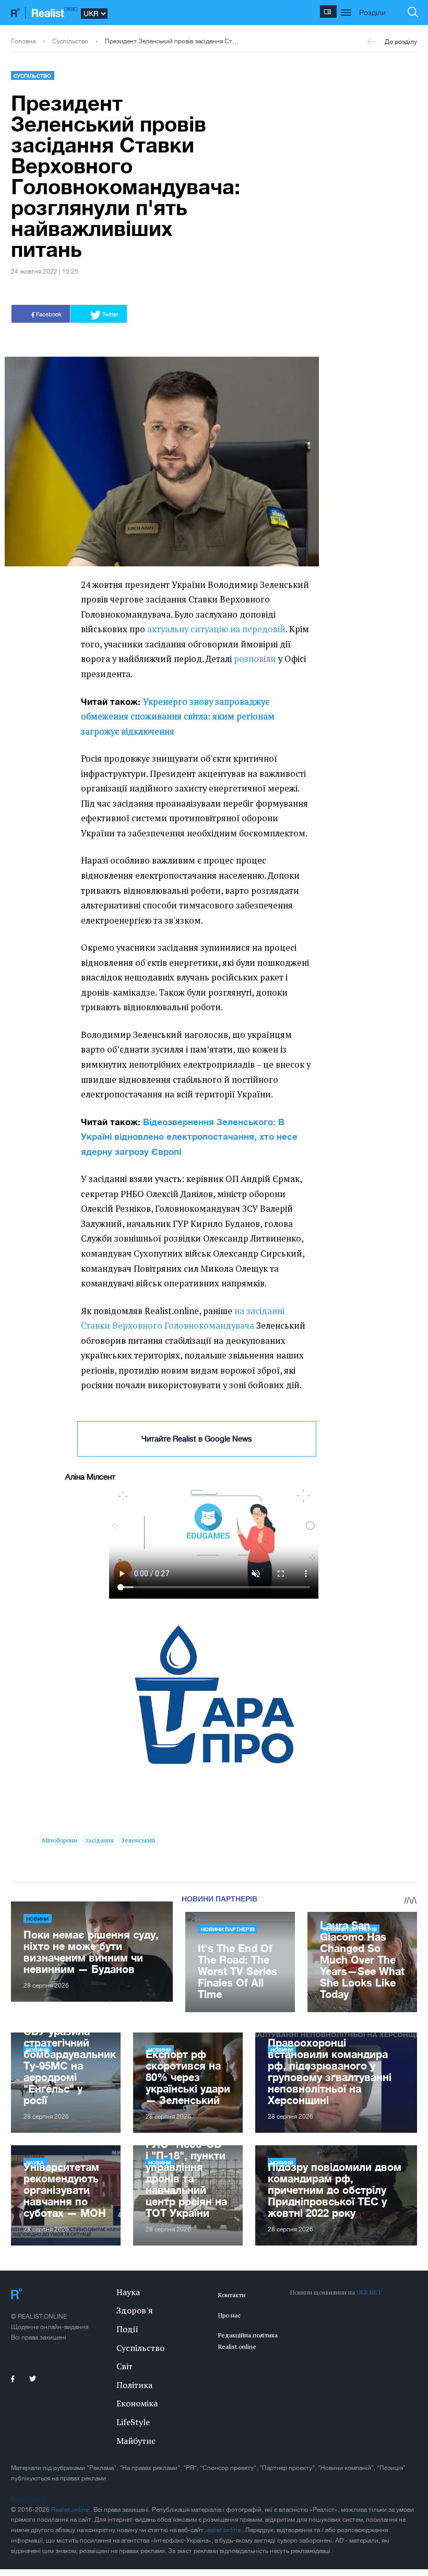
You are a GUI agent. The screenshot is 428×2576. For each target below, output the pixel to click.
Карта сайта (28, 2499)
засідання (99, 1840)
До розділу (401, 42)
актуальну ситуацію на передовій (216, 629)
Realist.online (71, 2510)
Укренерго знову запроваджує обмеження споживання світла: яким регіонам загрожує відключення (178, 717)
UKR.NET (369, 2292)
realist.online (224, 2530)
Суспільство (70, 41)
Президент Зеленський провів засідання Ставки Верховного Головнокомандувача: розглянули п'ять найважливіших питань (172, 41)
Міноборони (60, 1840)
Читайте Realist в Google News (197, 1439)
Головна (23, 41)
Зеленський (138, 1840)
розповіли (255, 659)
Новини (37, 1919)
